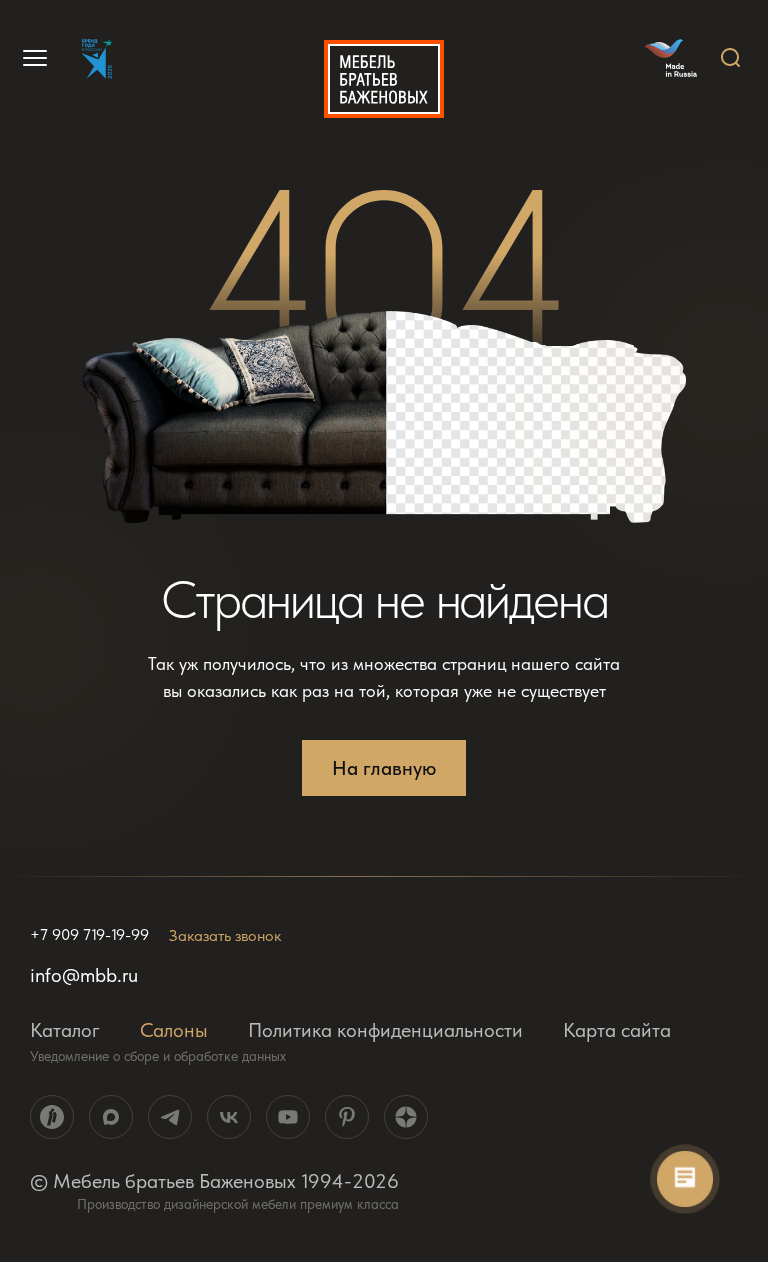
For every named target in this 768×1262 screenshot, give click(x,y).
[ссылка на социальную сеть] (52, 1117)
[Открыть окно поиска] (731, 58)
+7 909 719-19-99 (89, 935)
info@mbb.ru (84, 975)
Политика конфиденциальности (385, 1030)
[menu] (32, 58)
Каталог (65, 1030)
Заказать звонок (225, 935)
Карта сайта (617, 1030)
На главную (384, 768)
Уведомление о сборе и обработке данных (158, 1056)
